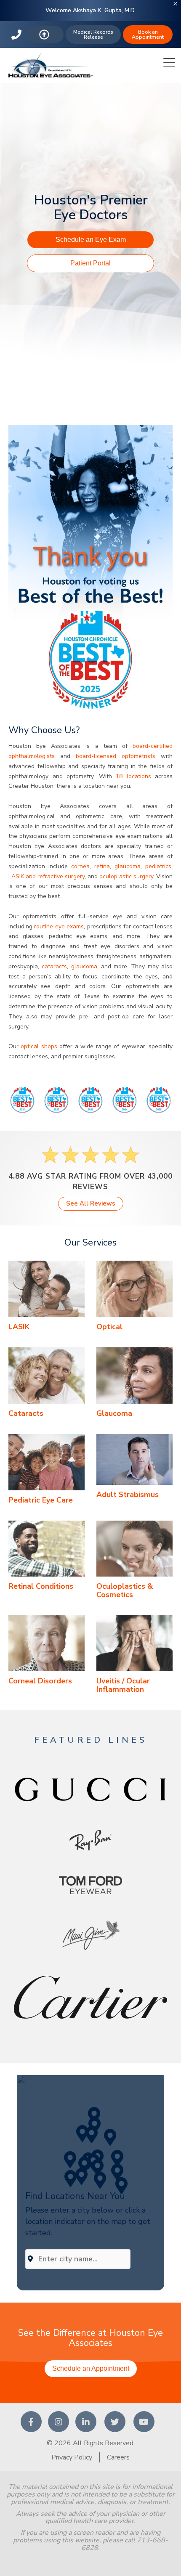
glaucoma (128, 866)
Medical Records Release (93, 34)
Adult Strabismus (128, 1495)
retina (102, 866)
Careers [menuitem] (118, 2457)
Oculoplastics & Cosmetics (125, 1590)
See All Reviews (91, 1203)
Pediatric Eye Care (41, 1500)
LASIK (19, 1327)
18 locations (133, 776)
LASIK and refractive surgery (47, 876)
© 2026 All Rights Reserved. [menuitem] (91, 2443)
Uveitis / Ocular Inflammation (123, 1685)
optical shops (39, 1046)
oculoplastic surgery (126, 876)
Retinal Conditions (41, 1586)
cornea (80, 866)
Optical (109, 1327)
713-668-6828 (17, 34)
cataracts (54, 966)
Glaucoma (114, 1413)
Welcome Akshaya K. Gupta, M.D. (90, 10)
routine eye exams (59, 926)
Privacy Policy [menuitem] (72, 2457)
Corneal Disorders (40, 1681)
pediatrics (158, 866)
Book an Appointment (148, 34)
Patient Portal (90, 263)
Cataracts (26, 1413)
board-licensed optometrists (118, 756)
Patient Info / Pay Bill (45, 34)
